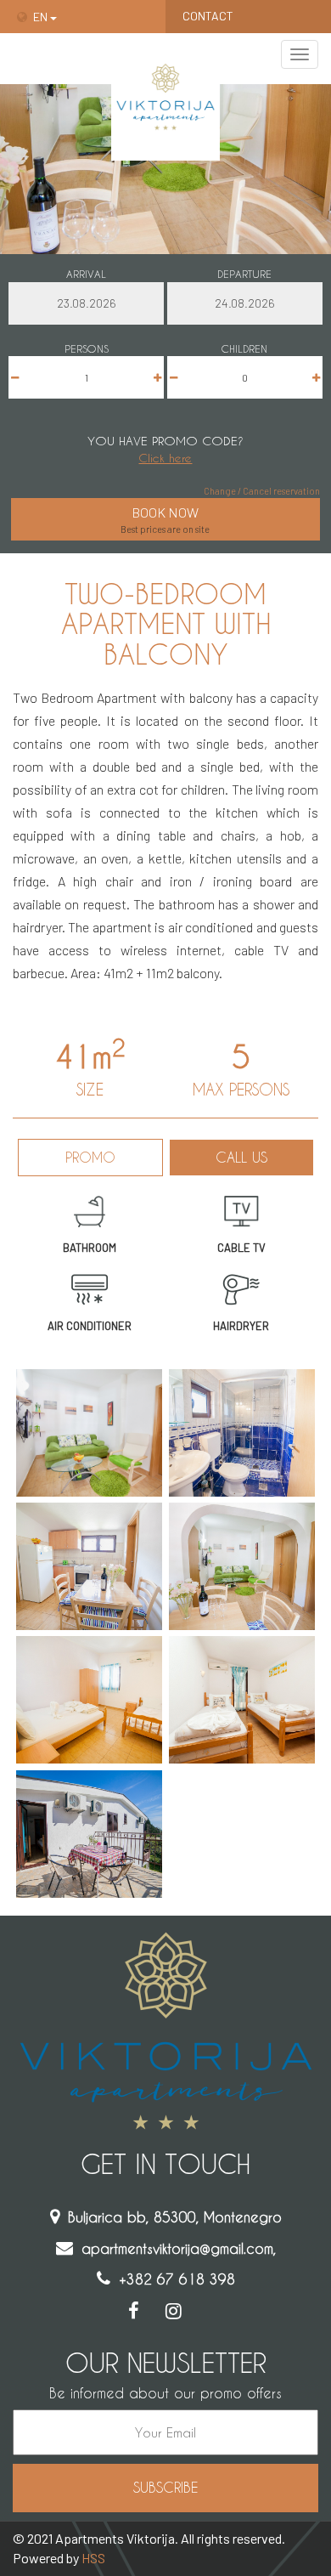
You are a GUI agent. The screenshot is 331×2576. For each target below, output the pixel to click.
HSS (93, 2558)
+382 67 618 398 (177, 2279)
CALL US (241, 1157)
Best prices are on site (165, 519)
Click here (165, 458)
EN (42, 17)
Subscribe (165, 2487)
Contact (208, 16)
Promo (90, 1157)
